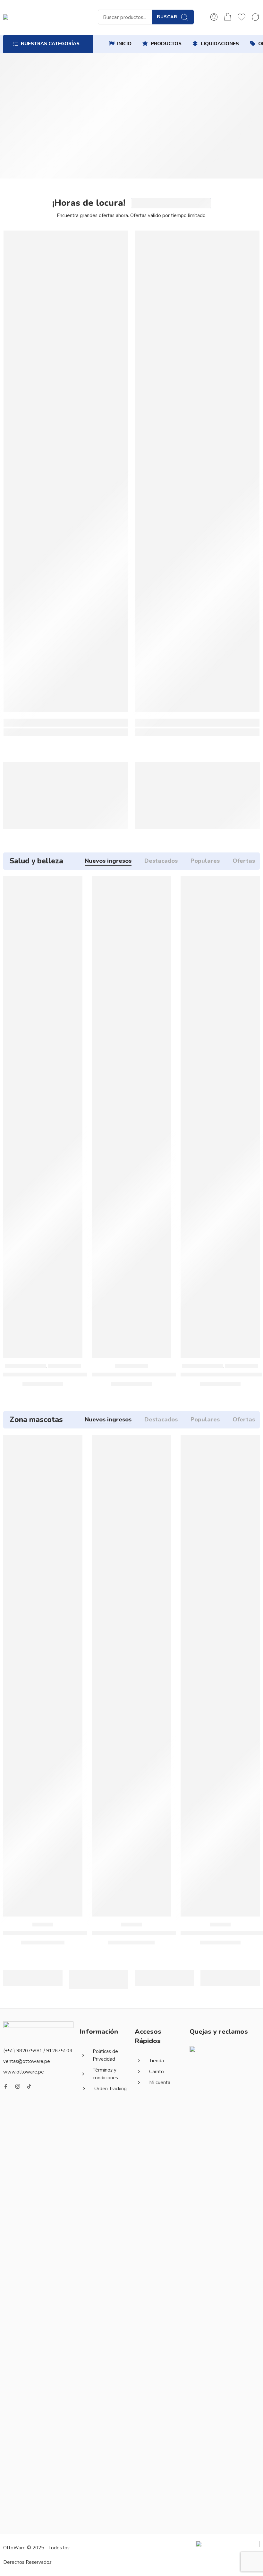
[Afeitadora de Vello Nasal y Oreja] (132, 1117)
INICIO (124, 44)
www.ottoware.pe (24, 2072)
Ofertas (244, 861)
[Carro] (228, 17)
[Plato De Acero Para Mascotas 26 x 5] (220, 1676)
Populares (205, 861)
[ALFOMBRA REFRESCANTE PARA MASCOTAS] (43, 1676)
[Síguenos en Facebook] (6, 2086)
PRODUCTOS (166, 44)
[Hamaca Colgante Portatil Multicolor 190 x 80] (66, 471)
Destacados (161, 861)
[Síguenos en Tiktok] (29, 2086)
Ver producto (28, 806)
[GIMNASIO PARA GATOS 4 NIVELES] (132, 1676)
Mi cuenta (160, 2083)
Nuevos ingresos (108, 861)
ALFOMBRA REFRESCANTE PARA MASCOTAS (64, 1933)
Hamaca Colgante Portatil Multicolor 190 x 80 (66, 731)
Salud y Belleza (64, 1366)
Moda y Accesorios (25, 1366)
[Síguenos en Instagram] (18, 2086)
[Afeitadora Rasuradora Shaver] (220, 1117)
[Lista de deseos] (73, 885)
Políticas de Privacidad (105, 2055)
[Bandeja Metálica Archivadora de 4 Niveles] (197, 471)
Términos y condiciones (105, 2074)
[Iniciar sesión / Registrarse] (214, 17)
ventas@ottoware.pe (27, 2061)
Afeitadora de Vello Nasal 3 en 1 (47, 1375)
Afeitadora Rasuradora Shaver (221, 1375)
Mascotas (43, 1925)
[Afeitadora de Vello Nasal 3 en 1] (43, 1117)
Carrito (157, 2072)
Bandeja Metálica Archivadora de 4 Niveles (197, 731)
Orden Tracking (110, 2089)
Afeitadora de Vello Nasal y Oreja (137, 1375)
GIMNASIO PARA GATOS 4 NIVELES (140, 1933)
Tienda (157, 2061)
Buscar (167, 17)
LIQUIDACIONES (220, 44)
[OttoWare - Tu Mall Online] (61, 17)
